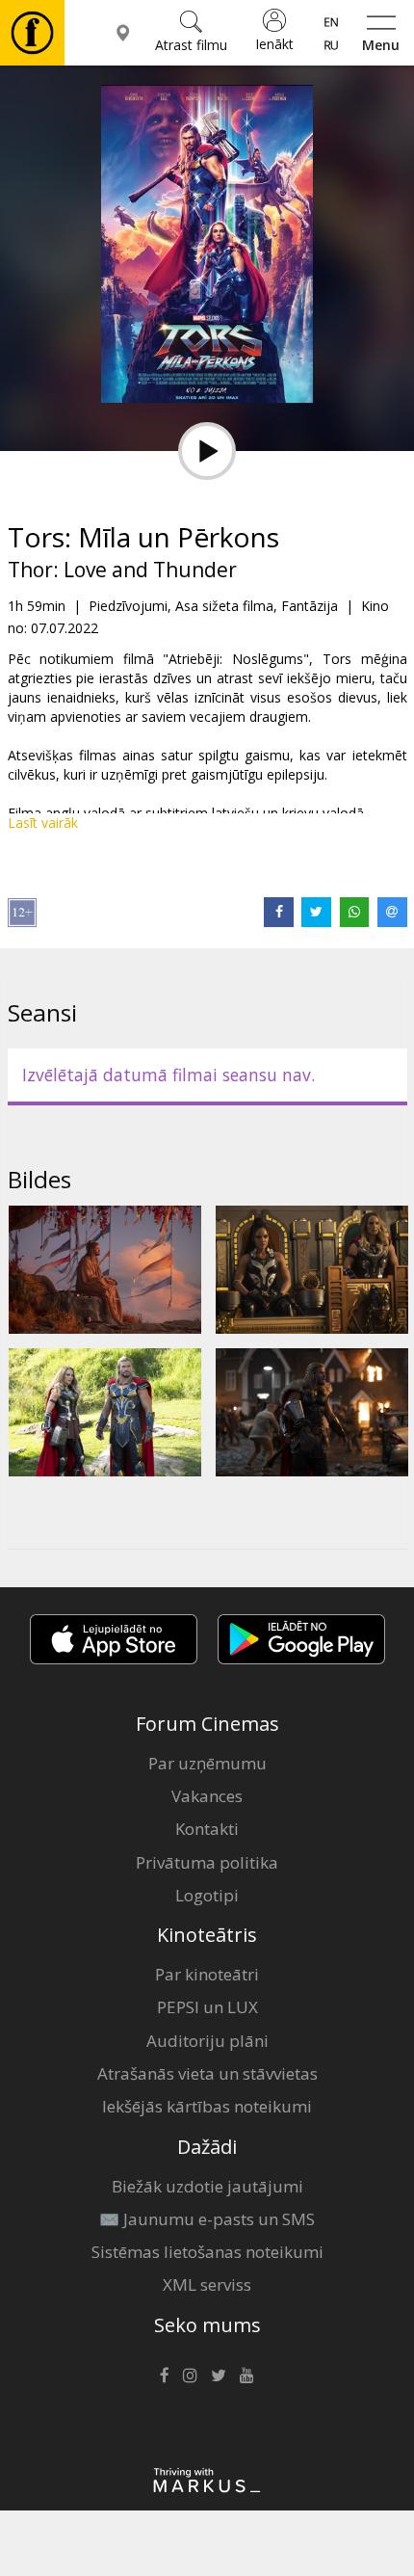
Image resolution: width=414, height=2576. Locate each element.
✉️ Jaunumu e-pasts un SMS (207, 2219)
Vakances (207, 1796)
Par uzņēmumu (207, 1763)
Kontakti (207, 1829)
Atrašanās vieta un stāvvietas (207, 2073)
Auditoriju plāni (207, 2041)
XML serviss (207, 2284)
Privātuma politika (207, 1862)
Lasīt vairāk (43, 823)
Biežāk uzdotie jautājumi (207, 2186)
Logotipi (207, 1895)
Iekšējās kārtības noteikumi (207, 2106)
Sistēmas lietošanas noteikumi (207, 2252)
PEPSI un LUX (207, 2007)
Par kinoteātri (207, 1974)
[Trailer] (207, 451)
